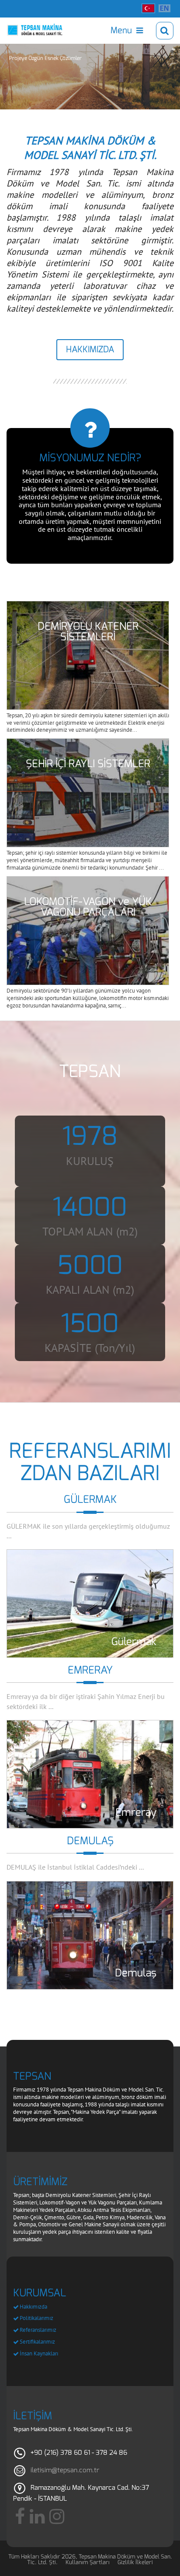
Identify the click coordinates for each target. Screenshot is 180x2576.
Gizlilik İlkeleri (135, 2562)
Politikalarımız (36, 2318)
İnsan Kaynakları (39, 2353)
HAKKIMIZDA (90, 349)
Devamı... (88, 655)
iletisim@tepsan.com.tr (65, 2470)
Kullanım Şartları (88, 2562)
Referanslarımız (38, 2330)
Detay (90, 1604)
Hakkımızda (33, 2307)
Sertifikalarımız (37, 2342)
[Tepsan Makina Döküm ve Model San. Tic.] (35, 30)
